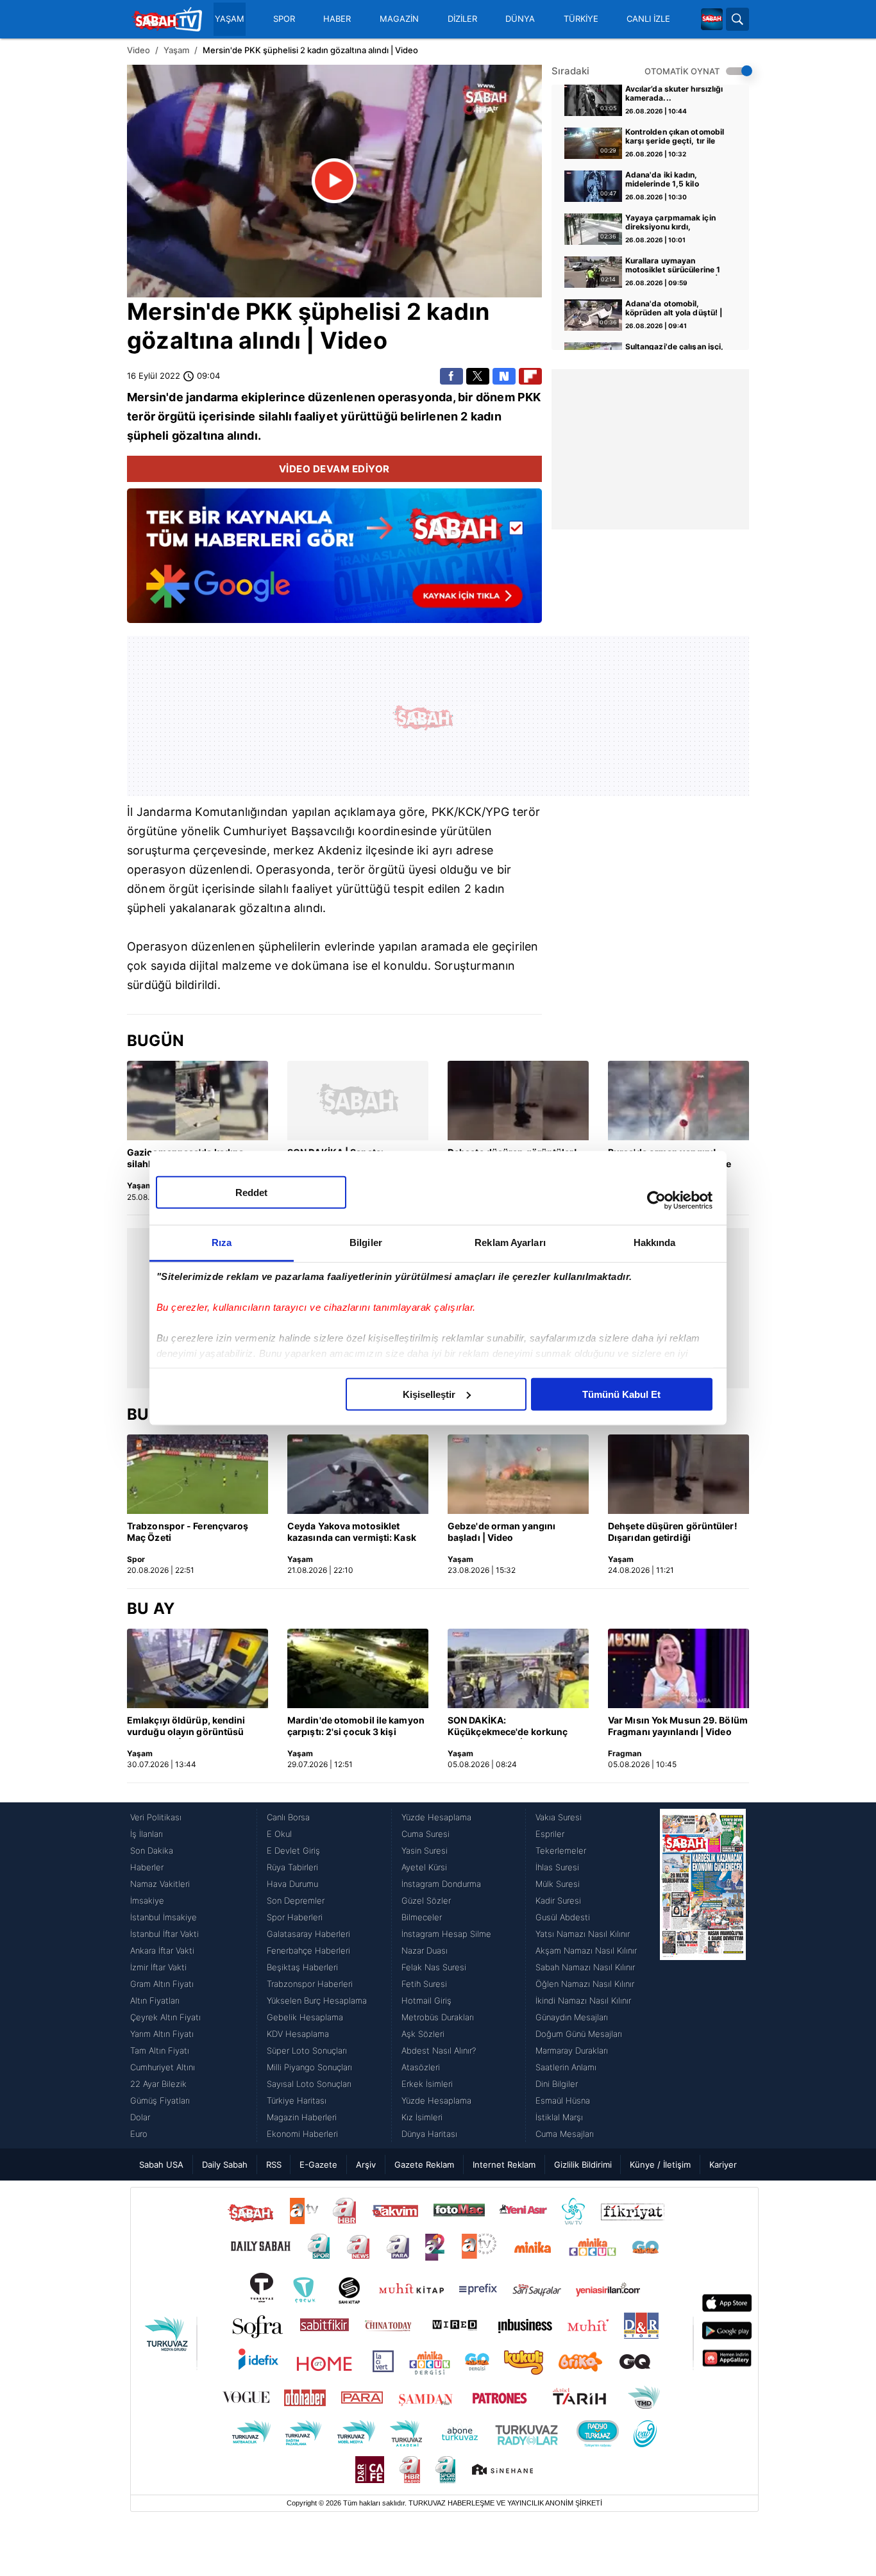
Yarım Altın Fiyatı (162, 2034)
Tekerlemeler (561, 1850)
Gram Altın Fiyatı (162, 1984)
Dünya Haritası (429, 2134)
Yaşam (176, 50)
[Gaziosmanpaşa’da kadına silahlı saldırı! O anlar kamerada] (198, 1101)
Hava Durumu (292, 1884)
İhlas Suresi (557, 1867)
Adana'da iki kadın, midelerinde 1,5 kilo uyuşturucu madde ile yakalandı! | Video (666, 180)
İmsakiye (147, 1900)
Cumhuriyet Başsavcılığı (289, 831)
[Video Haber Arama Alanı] (737, 19)
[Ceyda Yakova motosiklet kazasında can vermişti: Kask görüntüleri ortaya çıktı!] (358, 1474)
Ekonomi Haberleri (302, 2134)
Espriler (550, 1834)
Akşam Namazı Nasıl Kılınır (586, 1950)
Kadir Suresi (558, 1900)
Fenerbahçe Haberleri (308, 1950)
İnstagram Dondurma (441, 1884)
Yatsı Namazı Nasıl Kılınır (583, 1934)
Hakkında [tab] (655, 1242)
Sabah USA (161, 2165)
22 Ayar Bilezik (158, 2084)
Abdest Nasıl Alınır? (439, 2050)
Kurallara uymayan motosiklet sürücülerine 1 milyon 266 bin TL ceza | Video (673, 266)
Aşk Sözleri (423, 2034)
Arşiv (366, 2165)
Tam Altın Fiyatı (160, 2050)
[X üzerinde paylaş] (478, 376)
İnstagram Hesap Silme (446, 1934)
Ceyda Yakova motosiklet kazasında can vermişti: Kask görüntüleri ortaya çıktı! (352, 1533)
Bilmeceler (422, 1917)
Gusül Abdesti (563, 1917)
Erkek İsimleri (427, 2084)
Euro (139, 2134)
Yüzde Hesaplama (436, 1817)
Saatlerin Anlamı (566, 2067)
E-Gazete (318, 2165)
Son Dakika (152, 1850)
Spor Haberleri (295, 1917)
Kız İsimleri (422, 2117)
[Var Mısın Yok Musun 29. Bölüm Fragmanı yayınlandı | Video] (678, 1668)
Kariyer (723, 2165)
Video (139, 50)
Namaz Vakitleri (160, 1884)
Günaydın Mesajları (572, 2017)
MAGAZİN (399, 19)
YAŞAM (230, 19)
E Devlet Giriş (293, 1850)
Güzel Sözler (426, 1900)
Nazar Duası (425, 1950)
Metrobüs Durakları (438, 2017)
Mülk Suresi (558, 1884)
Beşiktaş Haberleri (302, 1967)
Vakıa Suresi (559, 1817)
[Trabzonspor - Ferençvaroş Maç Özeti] (198, 1474)
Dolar (140, 2117)
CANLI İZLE (648, 19)
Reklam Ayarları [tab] (510, 1242)
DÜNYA (520, 19)
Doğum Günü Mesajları (579, 2034)
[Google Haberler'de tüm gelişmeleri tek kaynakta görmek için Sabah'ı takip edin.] (334, 562)
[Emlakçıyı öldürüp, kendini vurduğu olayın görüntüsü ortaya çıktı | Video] (198, 1668)
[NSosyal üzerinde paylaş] (504, 376)
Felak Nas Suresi (434, 1967)
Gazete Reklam (424, 2165)
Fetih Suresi (424, 1984)
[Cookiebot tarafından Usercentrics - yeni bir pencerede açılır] (656, 1201)
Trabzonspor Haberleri (310, 1984)
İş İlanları (147, 1834)
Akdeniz (340, 850)
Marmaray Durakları (572, 2050)
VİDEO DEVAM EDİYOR (334, 469)
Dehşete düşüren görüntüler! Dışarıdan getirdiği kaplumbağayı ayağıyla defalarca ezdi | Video (673, 1533)
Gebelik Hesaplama (305, 2017)
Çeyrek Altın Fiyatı (165, 2017)
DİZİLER (462, 19)
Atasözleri (421, 2067)
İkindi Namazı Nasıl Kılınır (583, 2000)
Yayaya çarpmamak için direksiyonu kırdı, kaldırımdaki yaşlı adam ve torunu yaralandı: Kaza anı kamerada (676, 223)
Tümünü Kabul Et (621, 1394)
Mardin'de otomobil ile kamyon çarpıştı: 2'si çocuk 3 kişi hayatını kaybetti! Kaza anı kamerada (356, 1727)
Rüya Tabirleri (292, 1867)
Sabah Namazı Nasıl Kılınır (585, 1967)
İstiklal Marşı (559, 2117)
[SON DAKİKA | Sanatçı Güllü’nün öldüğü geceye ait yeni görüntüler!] (358, 1101)
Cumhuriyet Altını (163, 2067)
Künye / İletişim (660, 2165)
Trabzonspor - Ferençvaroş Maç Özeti (188, 1532)
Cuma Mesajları (565, 2134)
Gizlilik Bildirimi (583, 2165)
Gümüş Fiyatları (160, 2100)
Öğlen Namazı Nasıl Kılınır (585, 1984)
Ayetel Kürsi (424, 1867)
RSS (274, 2165)
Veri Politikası (156, 1817)
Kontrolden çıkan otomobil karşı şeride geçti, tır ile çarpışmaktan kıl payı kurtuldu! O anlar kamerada (677, 137)
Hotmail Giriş (426, 2000)
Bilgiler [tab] (366, 1242)
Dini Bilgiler (557, 2084)
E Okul (279, 1834)
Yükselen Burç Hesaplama (317, 2000)
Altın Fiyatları (155, 2000)
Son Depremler (296, 1900)
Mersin (166, 312)
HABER (337, 19)
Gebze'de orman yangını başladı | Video (501, 1532)
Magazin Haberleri (302, 2117)
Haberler (147, 1867)
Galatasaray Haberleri (308, 1934)
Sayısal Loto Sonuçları (309, 2084)
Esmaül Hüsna (563, 2100)
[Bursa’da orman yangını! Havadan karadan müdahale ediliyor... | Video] (678, 1101)
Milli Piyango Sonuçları (309, 2067)
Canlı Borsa (288, 1817)
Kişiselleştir (429, 1394)
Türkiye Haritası (297, 2100)
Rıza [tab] (222, 1242)
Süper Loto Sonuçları (307, 2050)
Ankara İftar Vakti (162, 1950)
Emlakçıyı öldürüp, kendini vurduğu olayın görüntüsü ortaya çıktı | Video (186, 1727)
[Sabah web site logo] (712, 19)
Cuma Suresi (425, 1834)
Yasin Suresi (425, 1850)
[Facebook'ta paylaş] (451, 376)
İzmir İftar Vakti (158, 1967)
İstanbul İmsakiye (164, 1917)
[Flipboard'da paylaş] (530, 376)
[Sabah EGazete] (703, 1975)
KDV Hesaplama (298, 2034)
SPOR (284, 19)
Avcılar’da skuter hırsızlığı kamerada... (674, 94)
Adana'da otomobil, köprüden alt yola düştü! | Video (674, 309)
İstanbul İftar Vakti (164, 1934)
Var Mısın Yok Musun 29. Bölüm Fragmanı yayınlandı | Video (678, 1726)
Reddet (251, 1192)
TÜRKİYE (581, 19)
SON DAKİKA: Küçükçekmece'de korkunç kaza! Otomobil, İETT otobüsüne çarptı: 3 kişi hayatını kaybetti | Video (508, 1727)
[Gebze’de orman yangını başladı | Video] (518, 1474)
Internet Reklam (504, 2165)
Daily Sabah (225, 2165)
